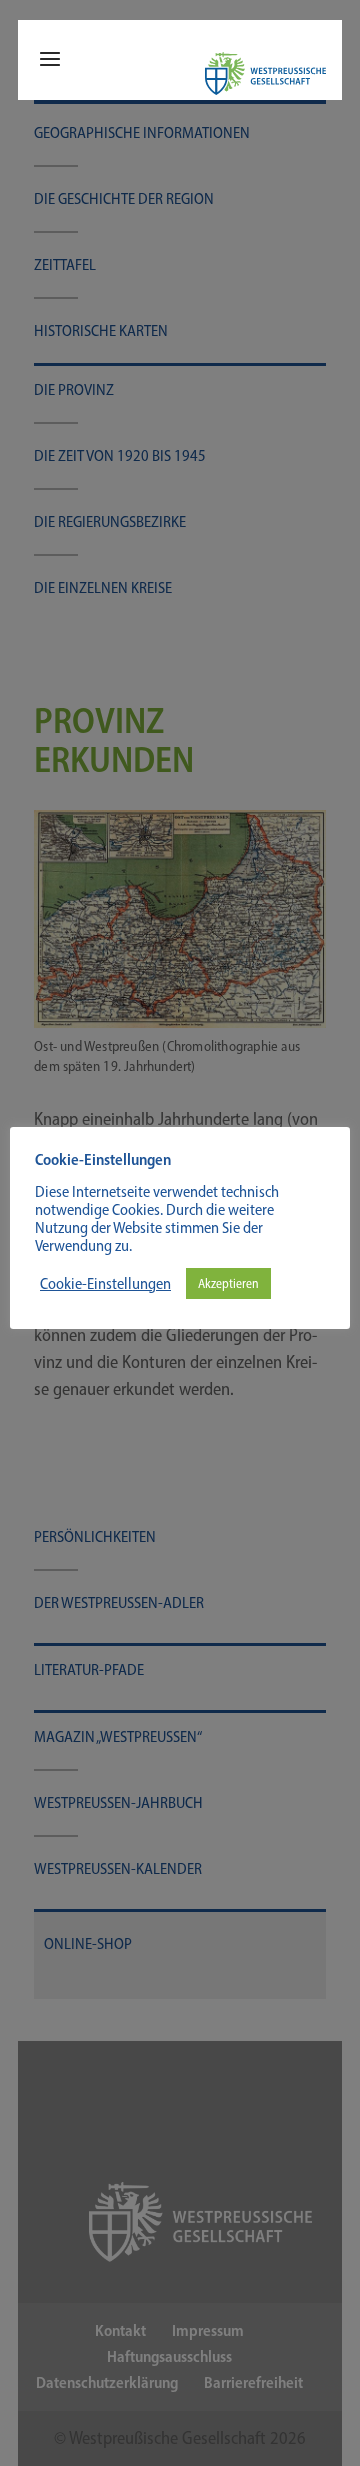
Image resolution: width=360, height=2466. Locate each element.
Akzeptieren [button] (228, 1283)
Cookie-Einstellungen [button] (105, 1284)
